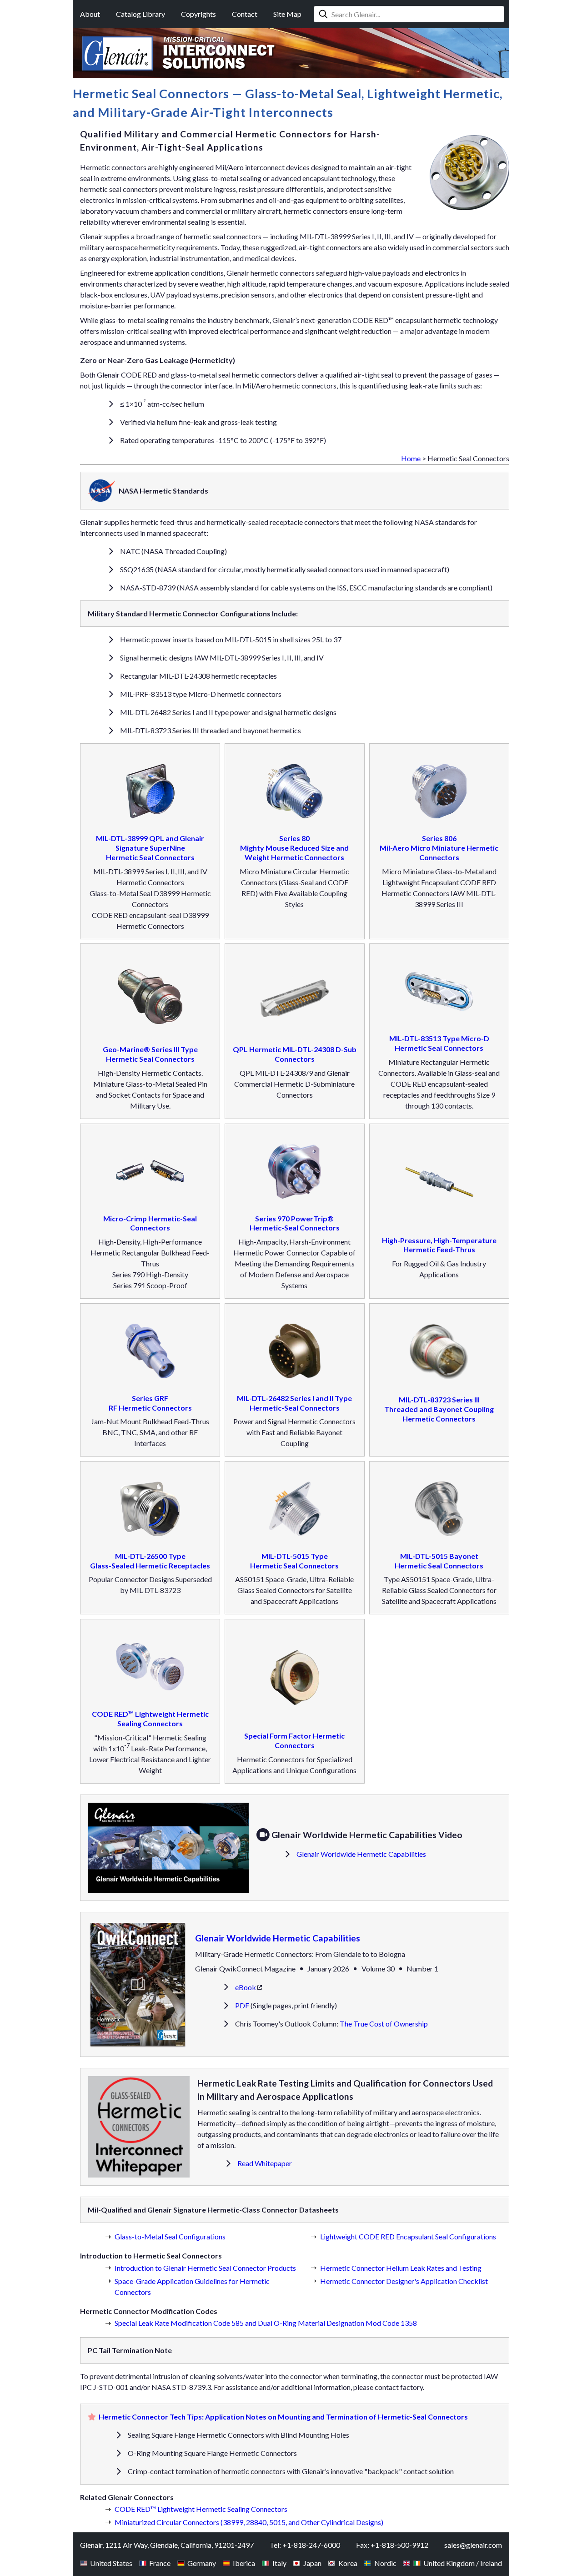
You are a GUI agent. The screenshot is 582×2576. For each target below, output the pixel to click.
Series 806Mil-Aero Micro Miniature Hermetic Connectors (439, 848)
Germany (202, 2563)
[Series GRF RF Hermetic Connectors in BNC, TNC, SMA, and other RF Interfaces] (150, 1352)
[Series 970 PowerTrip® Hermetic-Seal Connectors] (295, 1173)
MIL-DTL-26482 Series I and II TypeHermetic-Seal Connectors (294, 1403)
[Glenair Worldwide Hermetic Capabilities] (172, 1848)
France (160, 2563)
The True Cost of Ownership (384, 2024)
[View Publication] (138, 1984)
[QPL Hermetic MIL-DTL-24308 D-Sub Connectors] (295, 998)
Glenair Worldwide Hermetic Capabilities (361, 1854)
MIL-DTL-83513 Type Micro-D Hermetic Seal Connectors (439, 1043)
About (90, 14)
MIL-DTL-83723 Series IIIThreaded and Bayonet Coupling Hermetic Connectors (439, 1409)
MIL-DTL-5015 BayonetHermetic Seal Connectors (439, 1561)
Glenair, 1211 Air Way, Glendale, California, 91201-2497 (167, 2545)
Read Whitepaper (265, 2163)
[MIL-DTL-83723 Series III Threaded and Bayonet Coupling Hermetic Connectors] (439, 1353)
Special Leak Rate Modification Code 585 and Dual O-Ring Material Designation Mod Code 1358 (266, 2323)
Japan (312, 2563)
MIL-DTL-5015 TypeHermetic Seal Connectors (294, 1561)
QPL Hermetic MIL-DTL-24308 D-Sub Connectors (295, 1054)
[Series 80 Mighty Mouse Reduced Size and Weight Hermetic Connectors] (295, 792)
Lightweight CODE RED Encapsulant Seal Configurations (408, 2236)
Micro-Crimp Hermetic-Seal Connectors (150, 1223)
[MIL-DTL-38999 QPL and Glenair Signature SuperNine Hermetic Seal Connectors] (150, 792)
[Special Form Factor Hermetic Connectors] (295, 1679)
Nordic (385, 2563)
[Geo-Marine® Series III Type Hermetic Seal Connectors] (150, 998)
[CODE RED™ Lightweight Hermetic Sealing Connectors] (150, 1668)
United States (111, 2563)
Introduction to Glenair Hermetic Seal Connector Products (205, 2268)
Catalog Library (140, 14)
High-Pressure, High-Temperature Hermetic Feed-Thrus (439, 1245)
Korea (348, 2563)
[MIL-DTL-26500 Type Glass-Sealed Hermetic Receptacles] (150, 1510)
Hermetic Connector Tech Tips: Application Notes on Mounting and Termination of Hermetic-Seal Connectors (283, 2417)
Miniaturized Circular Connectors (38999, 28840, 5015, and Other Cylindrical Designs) (249, 2522)
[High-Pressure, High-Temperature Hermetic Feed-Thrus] (439, 1184)
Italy (279, 2563)
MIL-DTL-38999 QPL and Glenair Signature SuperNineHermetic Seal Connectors (150, 848)
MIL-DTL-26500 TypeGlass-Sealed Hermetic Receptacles (150, 1561)
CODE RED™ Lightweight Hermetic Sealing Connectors (150, 1719)
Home (411, 458)
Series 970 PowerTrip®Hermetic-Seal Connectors (295, 1223)
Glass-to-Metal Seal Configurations (170, 2236)
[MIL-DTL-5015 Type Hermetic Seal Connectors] (295, 1510)
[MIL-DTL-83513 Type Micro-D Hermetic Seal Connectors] (439, 993)
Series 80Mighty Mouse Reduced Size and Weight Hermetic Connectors (294, 848)
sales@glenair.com (473, 2545)
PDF (242, 2005)
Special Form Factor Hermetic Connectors (294, 1740)
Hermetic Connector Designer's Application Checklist (404, 2281)
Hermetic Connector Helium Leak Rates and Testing (401, 2268)
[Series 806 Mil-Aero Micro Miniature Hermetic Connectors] (439, 792)
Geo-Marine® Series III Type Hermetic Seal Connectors (150, 1054)
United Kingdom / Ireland (463, 2563)
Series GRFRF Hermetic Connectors (150, 1403)
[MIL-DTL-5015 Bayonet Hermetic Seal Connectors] (439, 1510)
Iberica (244, 2563)
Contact (245, 14)
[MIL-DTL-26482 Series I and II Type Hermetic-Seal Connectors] (295, 1352)
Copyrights (198, 14)
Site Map (287, 14)
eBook (246, 1987)
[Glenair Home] (118, 53)
